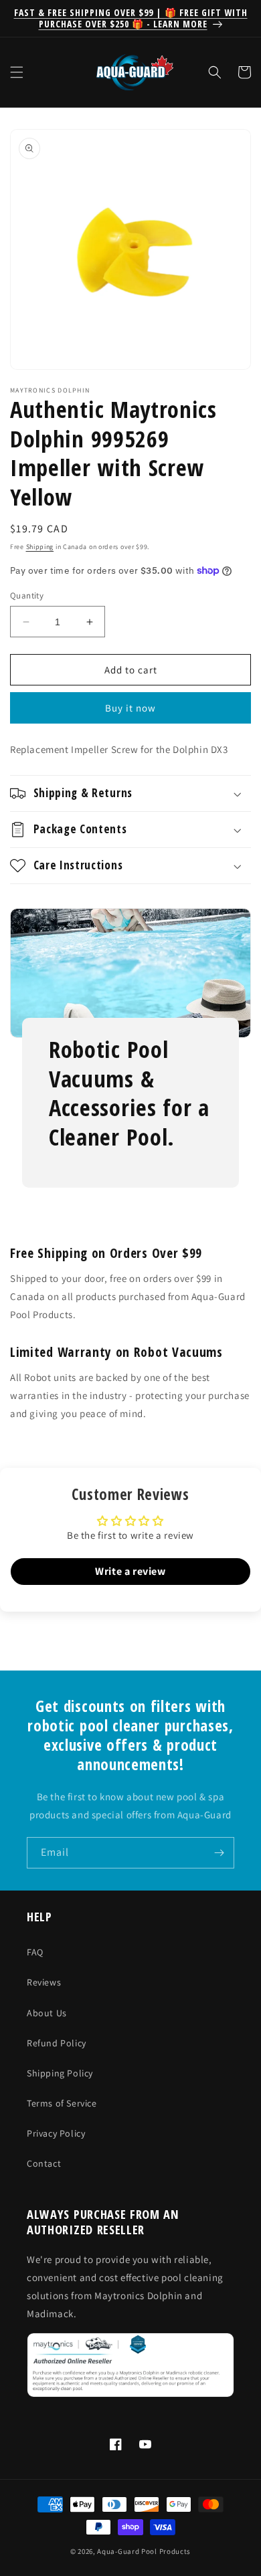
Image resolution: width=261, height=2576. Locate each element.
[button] (17, 72)
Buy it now (130, 708)
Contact (44, 2163)
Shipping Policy (60, 2073)
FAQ (35, 1952)
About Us (47, 2013)
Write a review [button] (130, 1571)
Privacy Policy (56, 2133)
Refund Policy (57, 2043)
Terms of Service (62, 2103)
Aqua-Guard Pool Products (144, 2551)
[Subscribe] (219, 1853)
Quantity (27, 596)
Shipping (40, 547)
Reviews (44, 1982)
